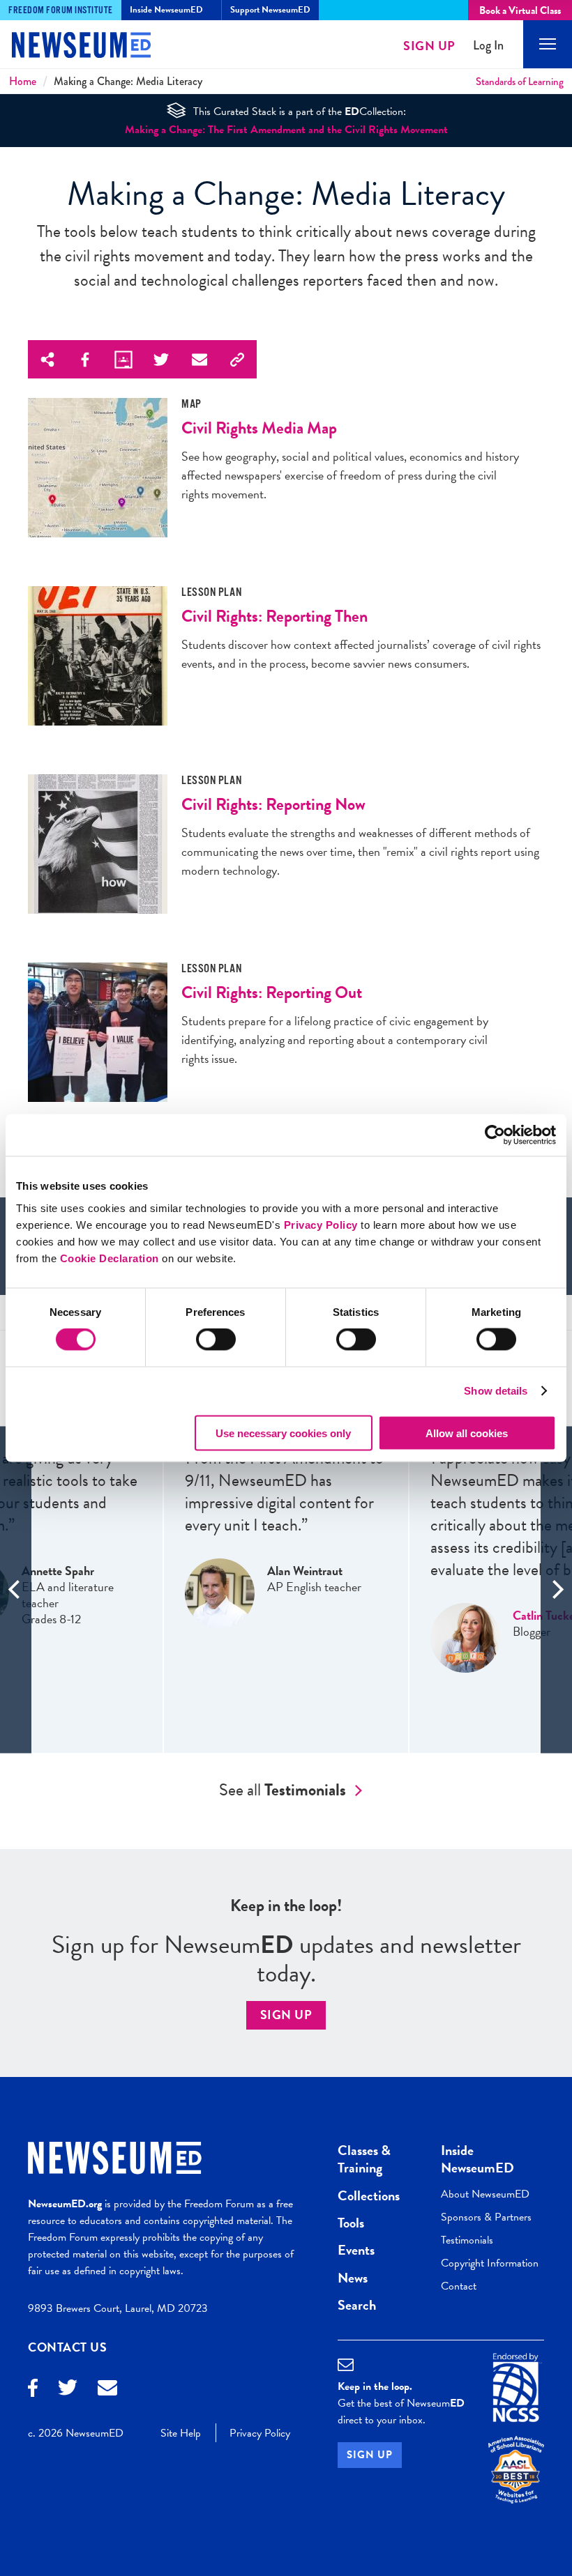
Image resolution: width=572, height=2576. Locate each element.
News (353, 2278)
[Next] (556, 1589)
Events (356, 2250)
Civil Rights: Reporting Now (273, 804)
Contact (459, 2286)
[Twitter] (68, 2389)
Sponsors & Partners (486, 2217)
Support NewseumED (270, 10)
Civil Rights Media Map (259, 428)
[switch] (216, 1340)
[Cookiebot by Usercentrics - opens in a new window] (495, 1135)
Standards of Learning (520, 82)
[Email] (107, 2390)
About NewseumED (485, 2194)
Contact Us (68, 2347)
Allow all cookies (467, 1433)
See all (283, 1790)
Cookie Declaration (110, 1258)
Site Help (181, 2433)
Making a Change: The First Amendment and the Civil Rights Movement (286, 130)
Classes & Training (364, 2159)
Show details (496, 1391)
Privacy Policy (321, 1224)
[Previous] (16, 1589)
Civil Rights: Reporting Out (272, 992)
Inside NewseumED (477, 2159)
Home (23, 81)
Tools (351, 2223)
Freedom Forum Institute (61, 10)
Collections (369, 2195)
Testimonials (467, 2240)
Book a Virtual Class (520, 10)
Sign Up (429, 46)
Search (357, 2305)
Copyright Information (490, 2263)
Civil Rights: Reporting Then (274, 616)
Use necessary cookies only (283, 1433)
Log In (488, 46)
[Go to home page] (70, 47)
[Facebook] (33, 2390)
